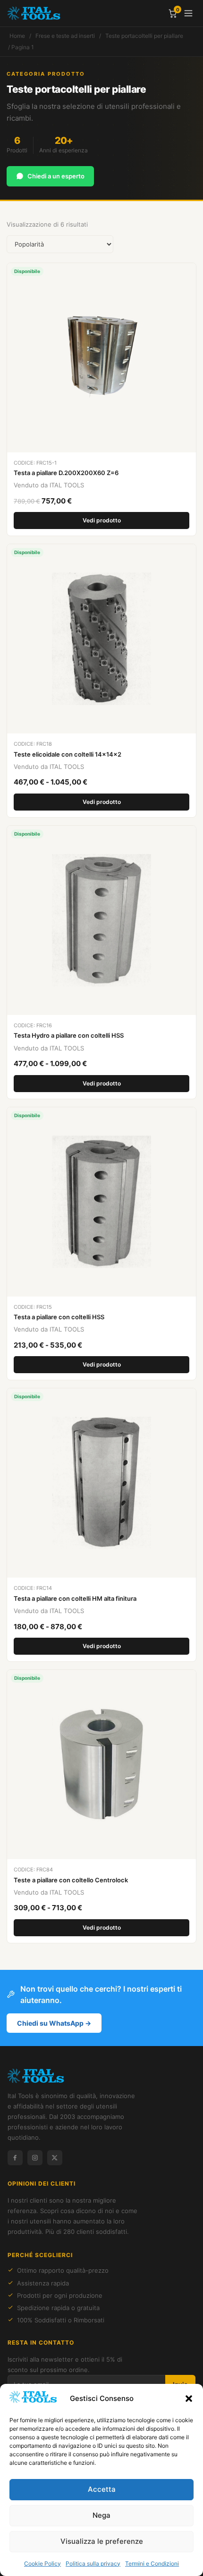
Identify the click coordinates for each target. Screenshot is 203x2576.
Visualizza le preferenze (102, 2541)
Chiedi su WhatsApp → (54, 2023)
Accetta (102, 2489)
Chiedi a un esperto (56, 176)
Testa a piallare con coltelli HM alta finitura (75, 1598)
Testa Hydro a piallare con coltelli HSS (69, 1035)
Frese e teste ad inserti (65, 36)
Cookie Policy (42, 2563)
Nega (101, 2515)
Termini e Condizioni (152, 2563)
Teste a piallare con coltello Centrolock (71, 1880)
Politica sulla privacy (93, 2563)
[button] (189, 2399)
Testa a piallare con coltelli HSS (59, 1317)
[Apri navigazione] (188, 13)
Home (17, 36)
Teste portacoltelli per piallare (144, 36)
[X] (55, 2158)
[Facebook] (15, 2158)
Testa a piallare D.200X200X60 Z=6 (66, 473)
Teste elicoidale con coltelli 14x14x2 (68, 754)
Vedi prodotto (102, 520)
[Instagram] (35, 2158)
